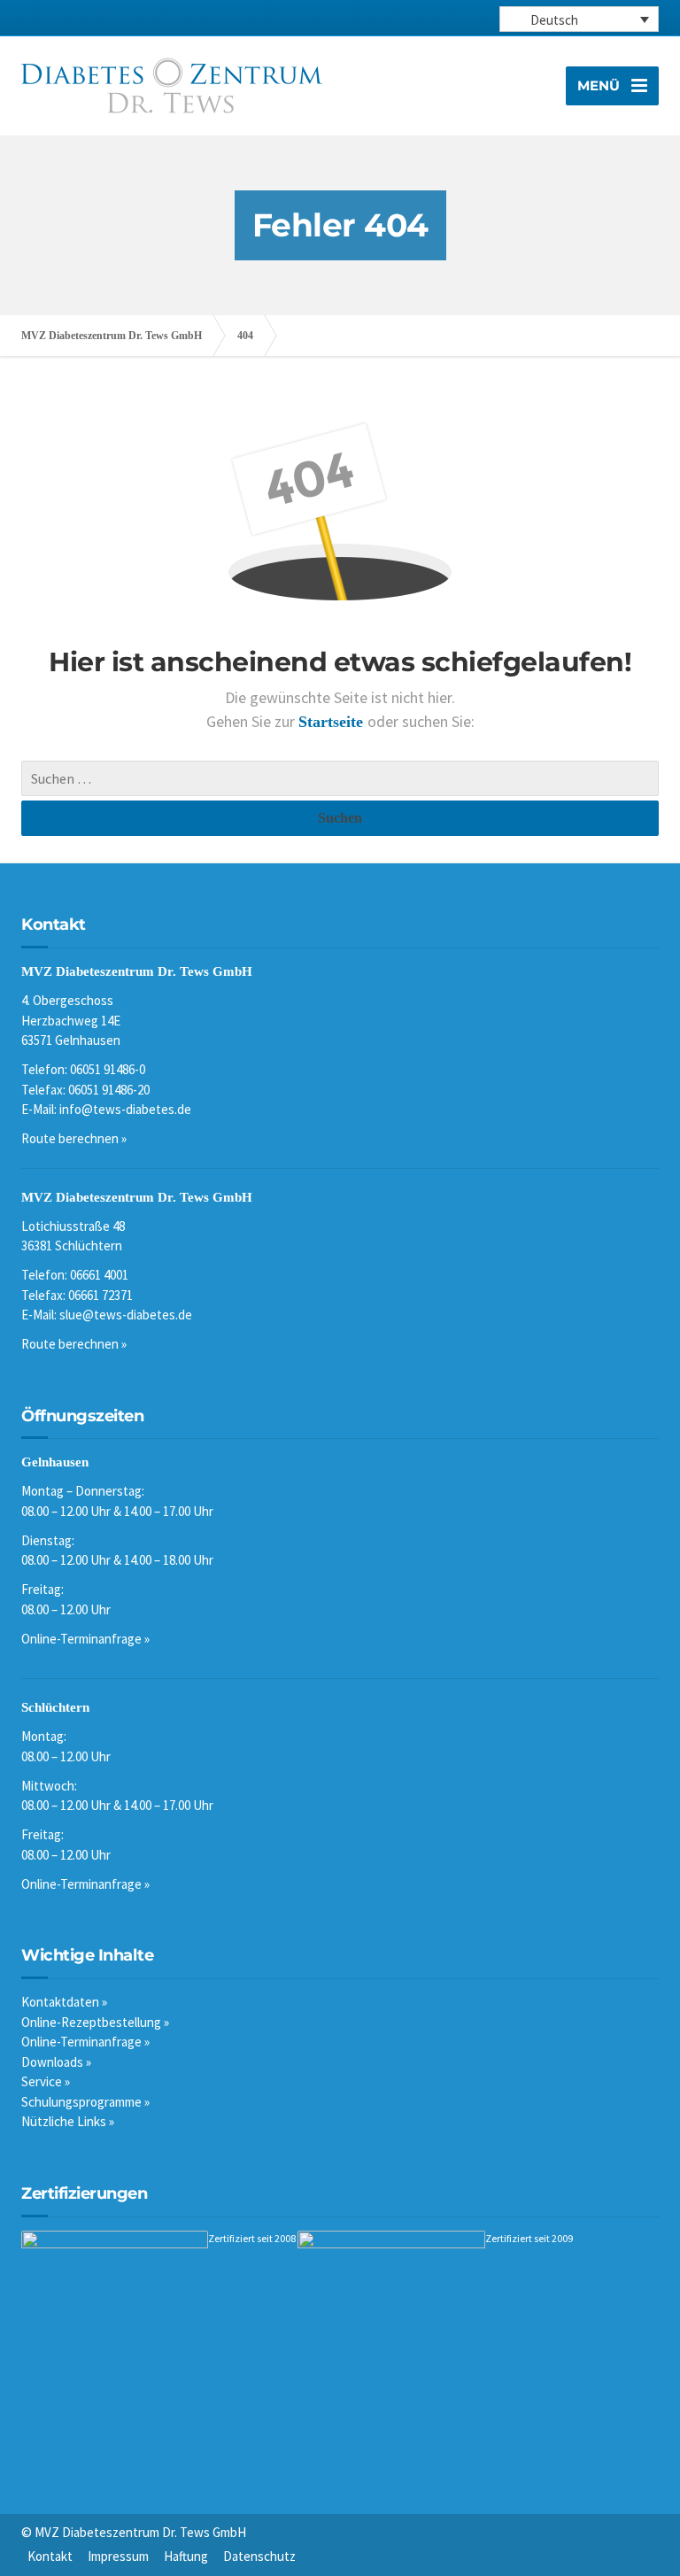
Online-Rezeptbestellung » (95, 2022)
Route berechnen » (74, 1138)
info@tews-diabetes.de (125, 1109)
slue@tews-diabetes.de (126, 1315)
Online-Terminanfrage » (85, 1639)
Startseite (333, 722)
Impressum (118, 2556)
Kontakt (50, 2556)
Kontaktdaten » (64, 2002)
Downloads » (56, 2062)
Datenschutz (259, 2556)
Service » (46, 2081)
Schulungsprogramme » (85, 2102)
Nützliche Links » (68, 2121)
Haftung (186, 2556)
